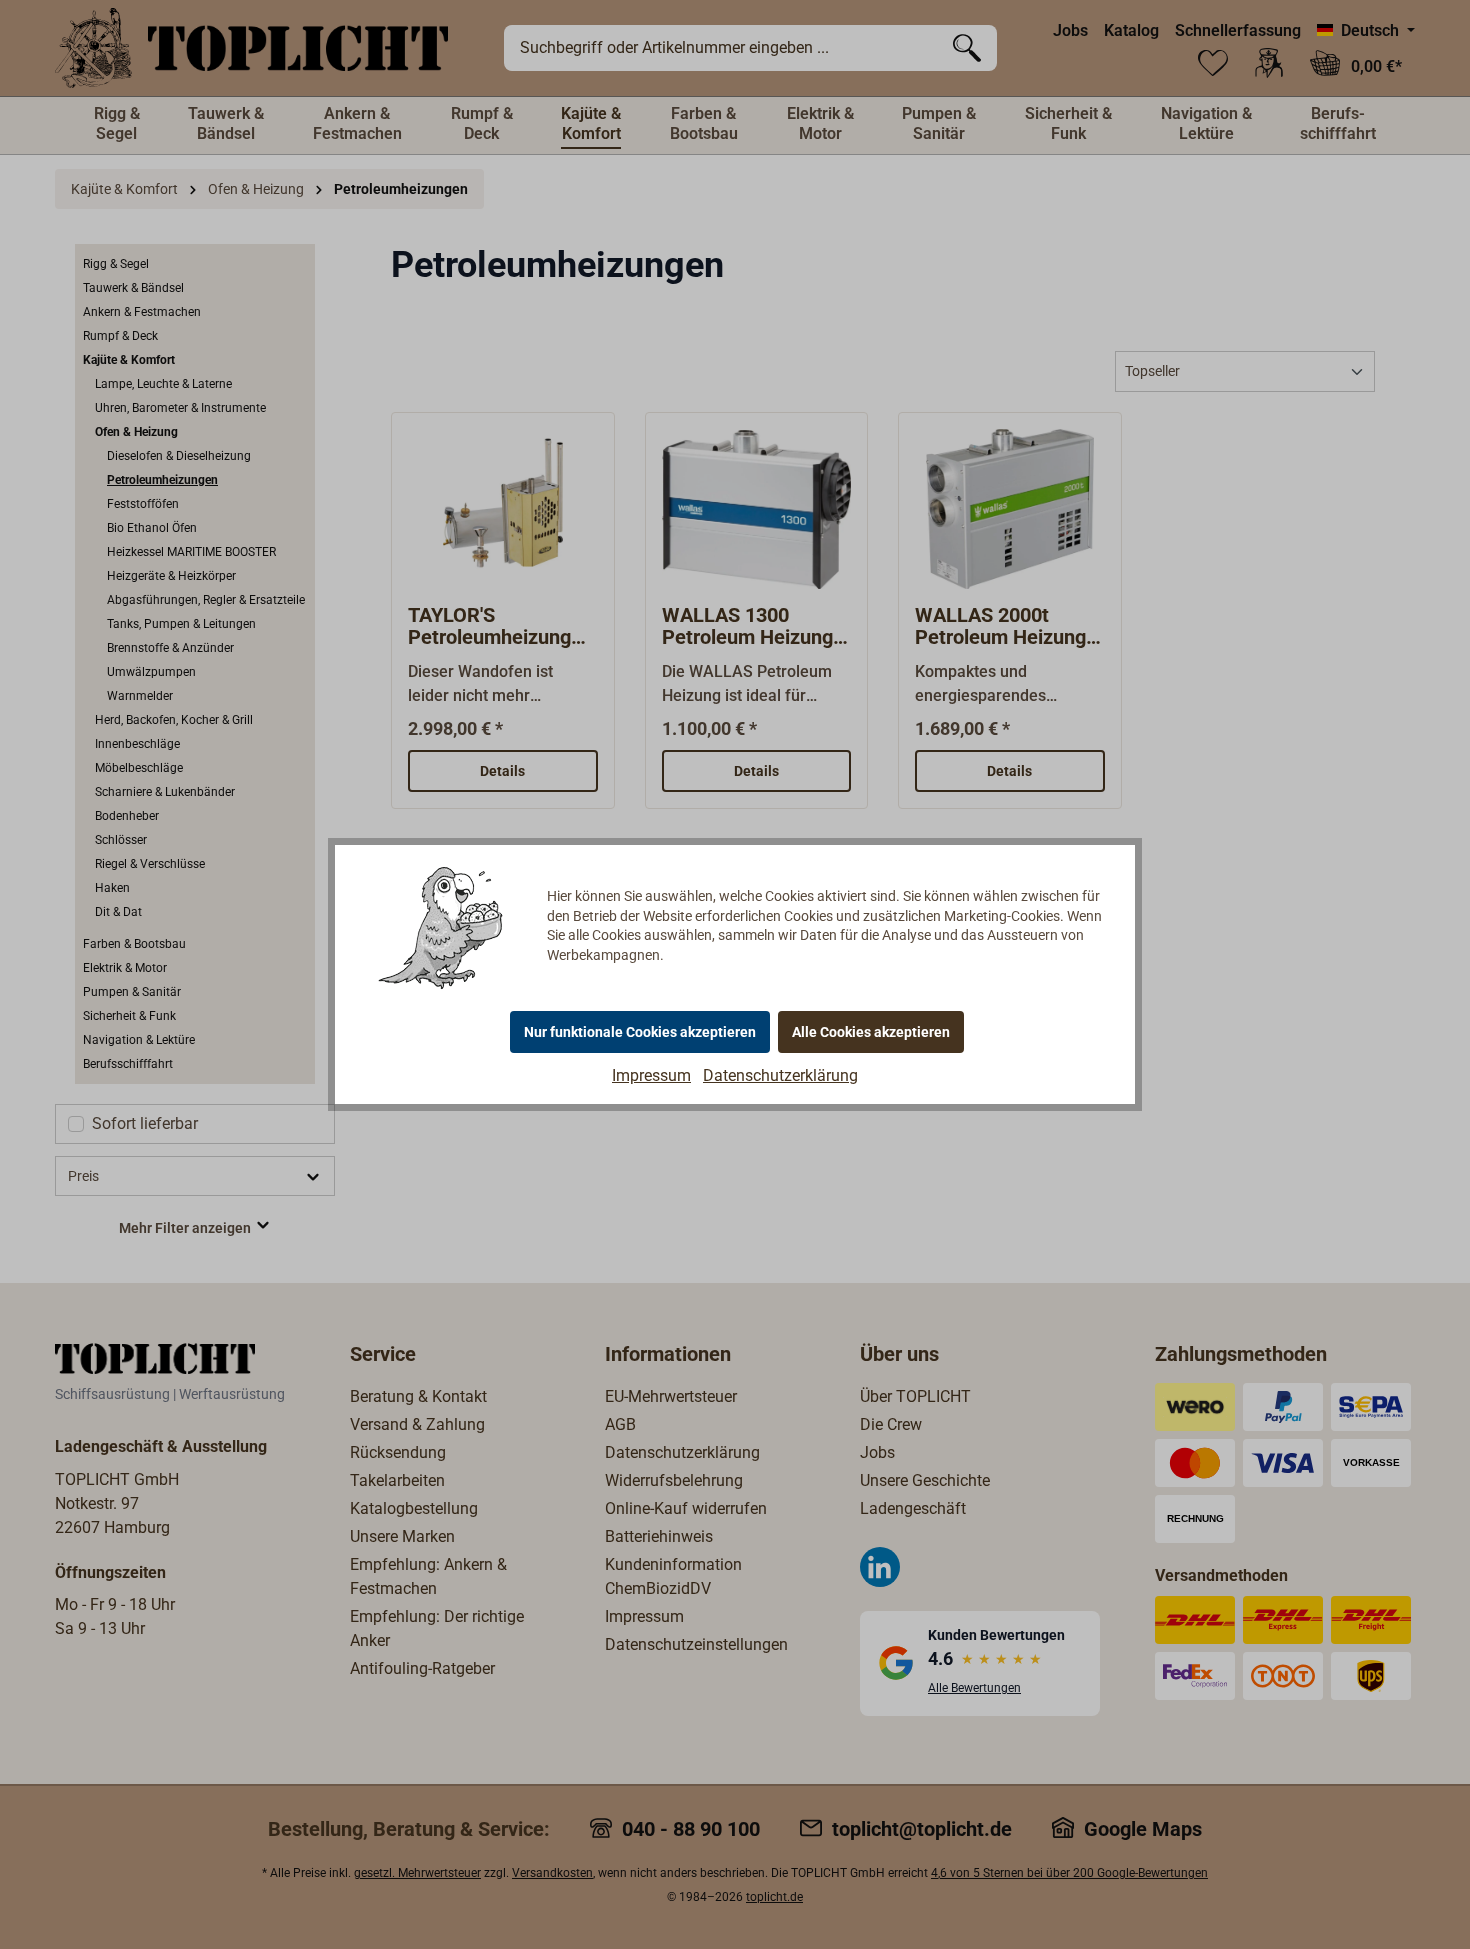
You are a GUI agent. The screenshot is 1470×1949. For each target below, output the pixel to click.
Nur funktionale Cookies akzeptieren (640, 1032)
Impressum (651, 1075)
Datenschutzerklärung (780, 1075)
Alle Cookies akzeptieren (871, 1032)
